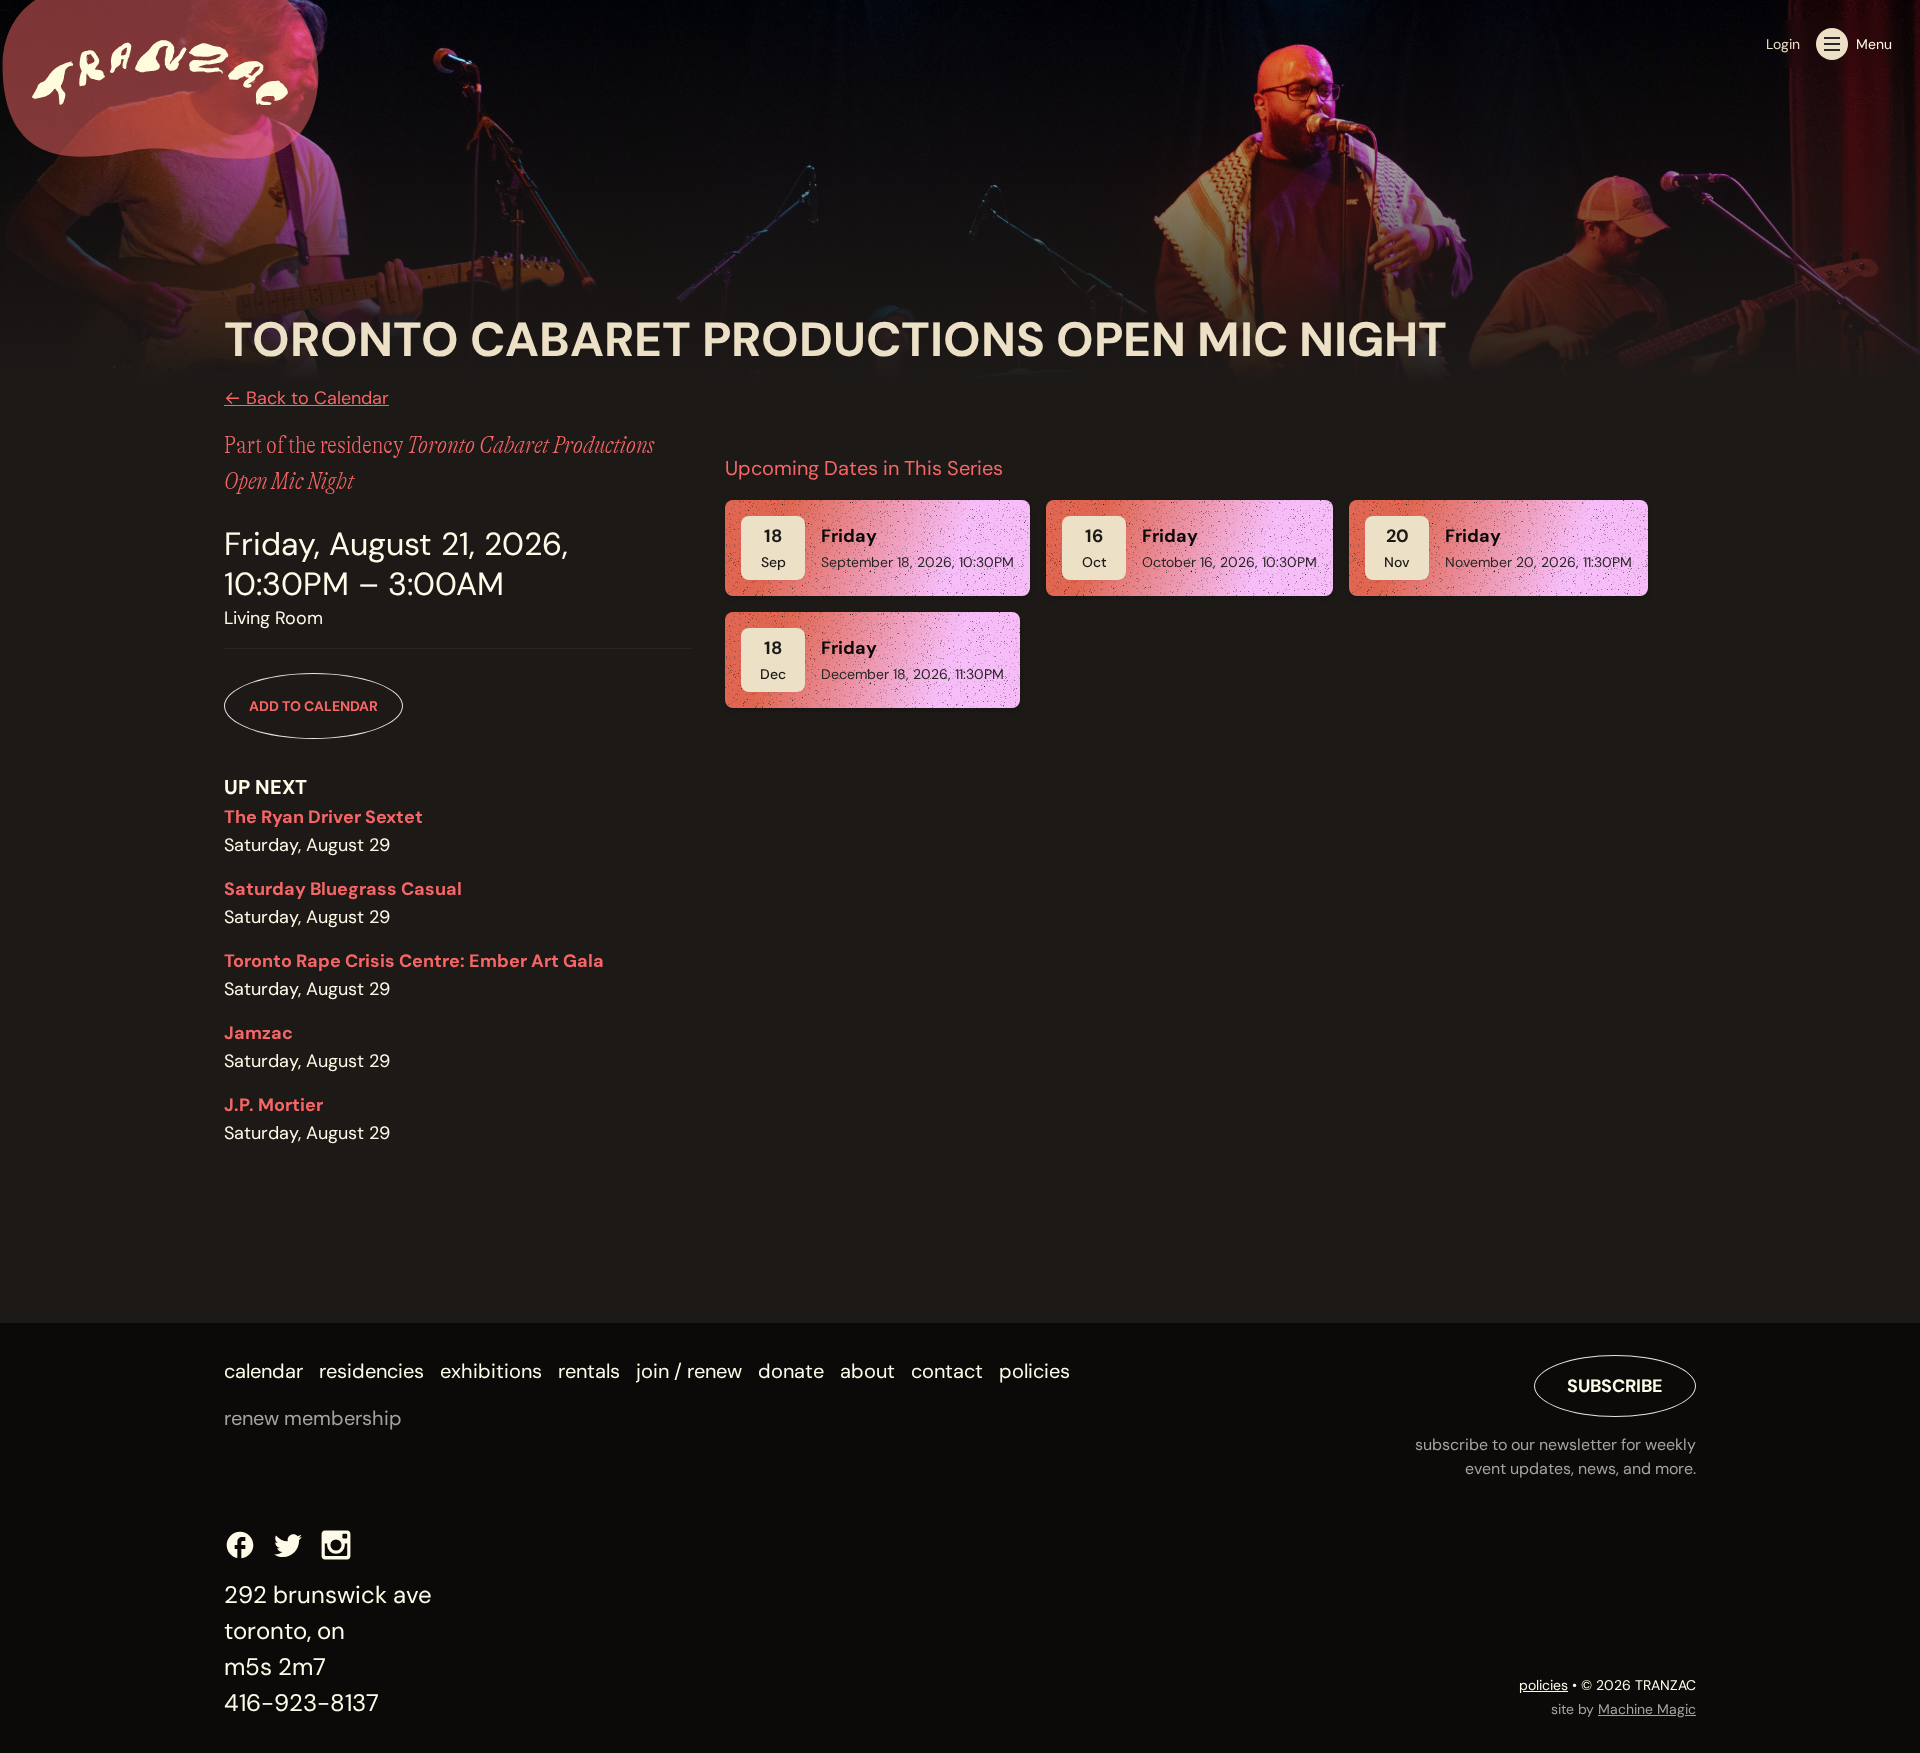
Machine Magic (1647, 1709)
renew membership (313, 1418)
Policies (1034, 1371)
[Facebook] (240, 1545)
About (867, 1371)
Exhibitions (491, 1371)
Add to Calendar (313, 706)
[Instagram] (336, 1545)
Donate (791, 1371)
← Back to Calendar (306, 398)
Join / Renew (689, 1371)
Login (1783, 44)
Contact (947, 1371)
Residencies (371, 1371)
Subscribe (1615, 1386)
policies (1543, 1685)
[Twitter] (288, 1545)
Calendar (263, 1371)
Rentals (589, 1371)
